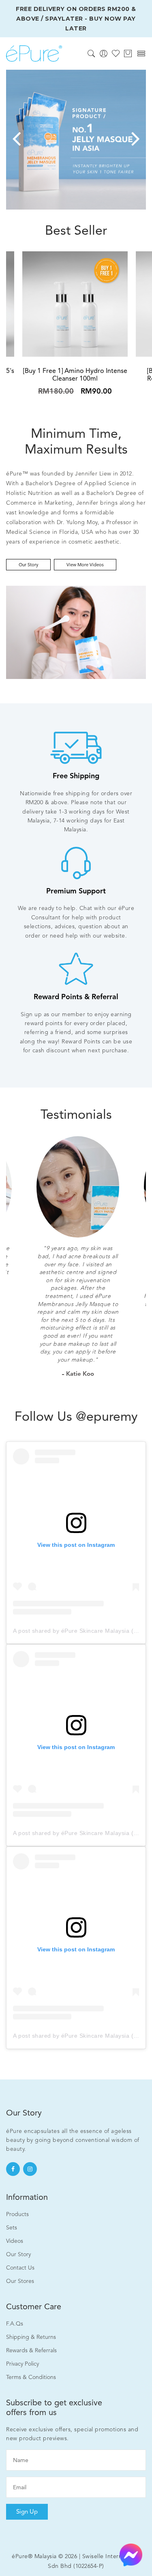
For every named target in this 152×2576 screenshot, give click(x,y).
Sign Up (27, 2512)
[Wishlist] (116, 53)
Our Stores (20, 2281)
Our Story (28, 565)
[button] (16, 140)
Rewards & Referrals (31, 2350)
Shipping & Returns (31, 2337)
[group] (76, 140)
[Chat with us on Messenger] (131, 2554)
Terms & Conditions (31, 2377)
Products (17, 2214)
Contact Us (20, 2268)
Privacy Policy (22, 2364)
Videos (15, 2241)
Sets (12, 2228)
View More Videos (85, 565)
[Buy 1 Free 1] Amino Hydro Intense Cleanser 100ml (75, 375)
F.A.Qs (15, 2324)
